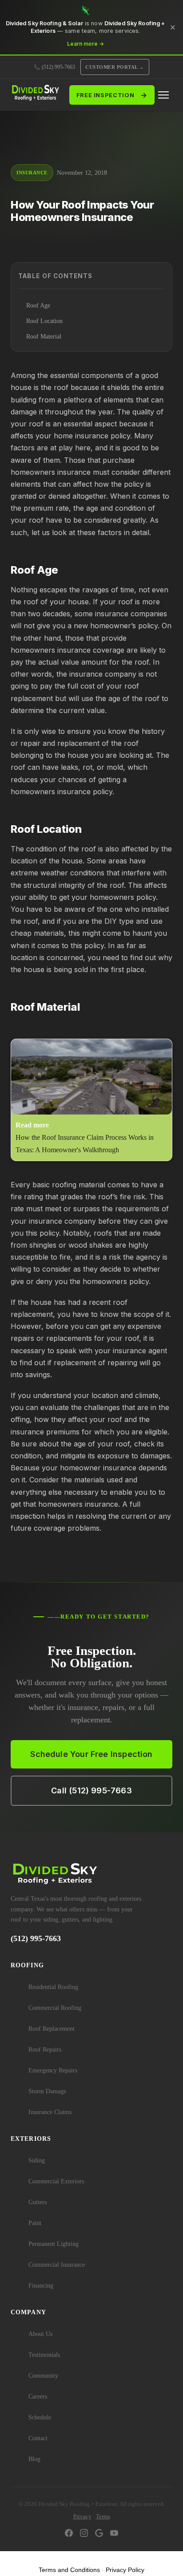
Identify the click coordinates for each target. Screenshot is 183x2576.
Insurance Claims (50, 2112)
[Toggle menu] (163, 95)
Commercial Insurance (57, 2265)
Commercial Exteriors (56, 2181)
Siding (37, 2160)
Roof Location (44, 321)
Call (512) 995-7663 (91, 1790)
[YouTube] (114, 2534)
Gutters (38, 2202)
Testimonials (44, 2355)
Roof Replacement (52, 2029)
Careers (38, 2397)
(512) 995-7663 (36, 1938)
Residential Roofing (53, 1987)
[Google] (99, 2534)
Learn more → (86, 44)
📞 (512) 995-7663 (54, 67)
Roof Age (38, 305)
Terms (103, 2516)
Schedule (40, 2417)
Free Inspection (112, 95)
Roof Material (44, 337)
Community (43, 2376)
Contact (38, 2438)
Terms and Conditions (69, 2570)
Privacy (82, 2516)
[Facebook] (69, 2534)
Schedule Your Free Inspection (91, 1754)
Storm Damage (47, 2091)
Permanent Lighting (54, 2244)
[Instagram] (84, 2534)
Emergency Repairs (53, 2070)
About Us (40, 2334)
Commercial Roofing (55, 2008)
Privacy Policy (125, 2570)
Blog (34, 2459)
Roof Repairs (45, 2050)
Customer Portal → (115, 67)
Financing (41, 2286)
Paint (35, 2223)
